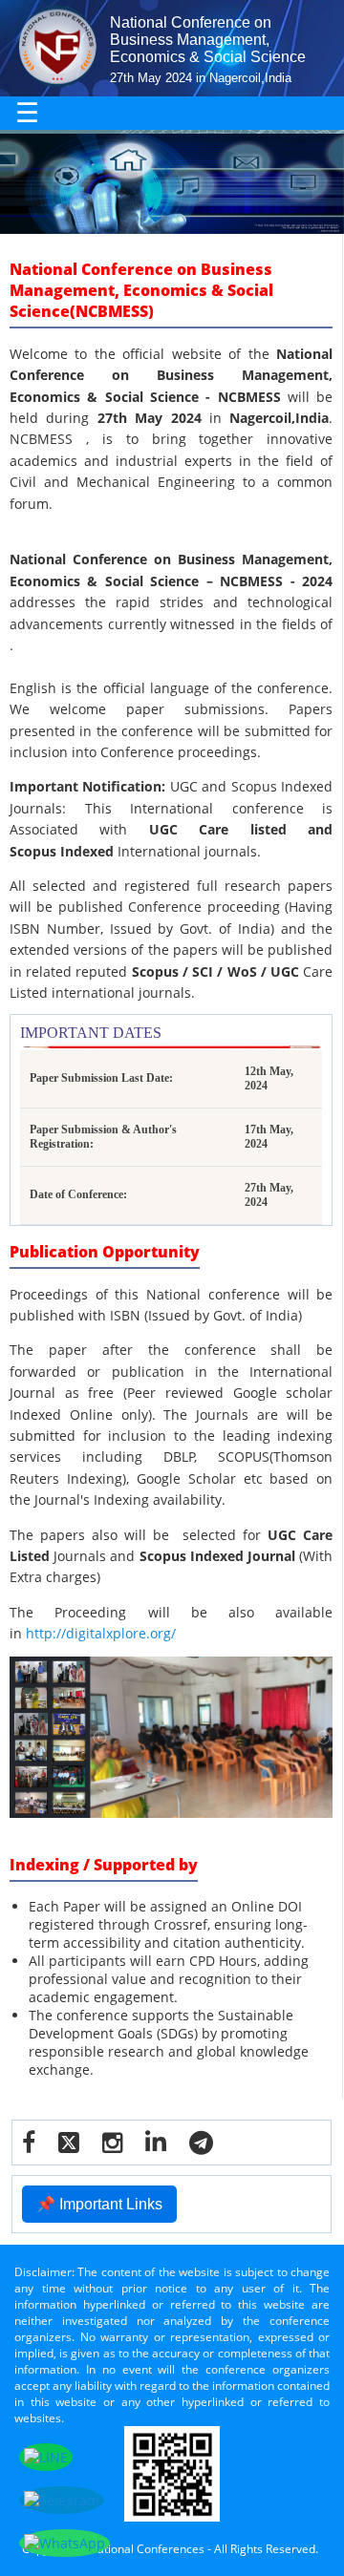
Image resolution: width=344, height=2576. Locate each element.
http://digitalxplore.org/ (101, 1633)
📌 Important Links (99, 2204)
